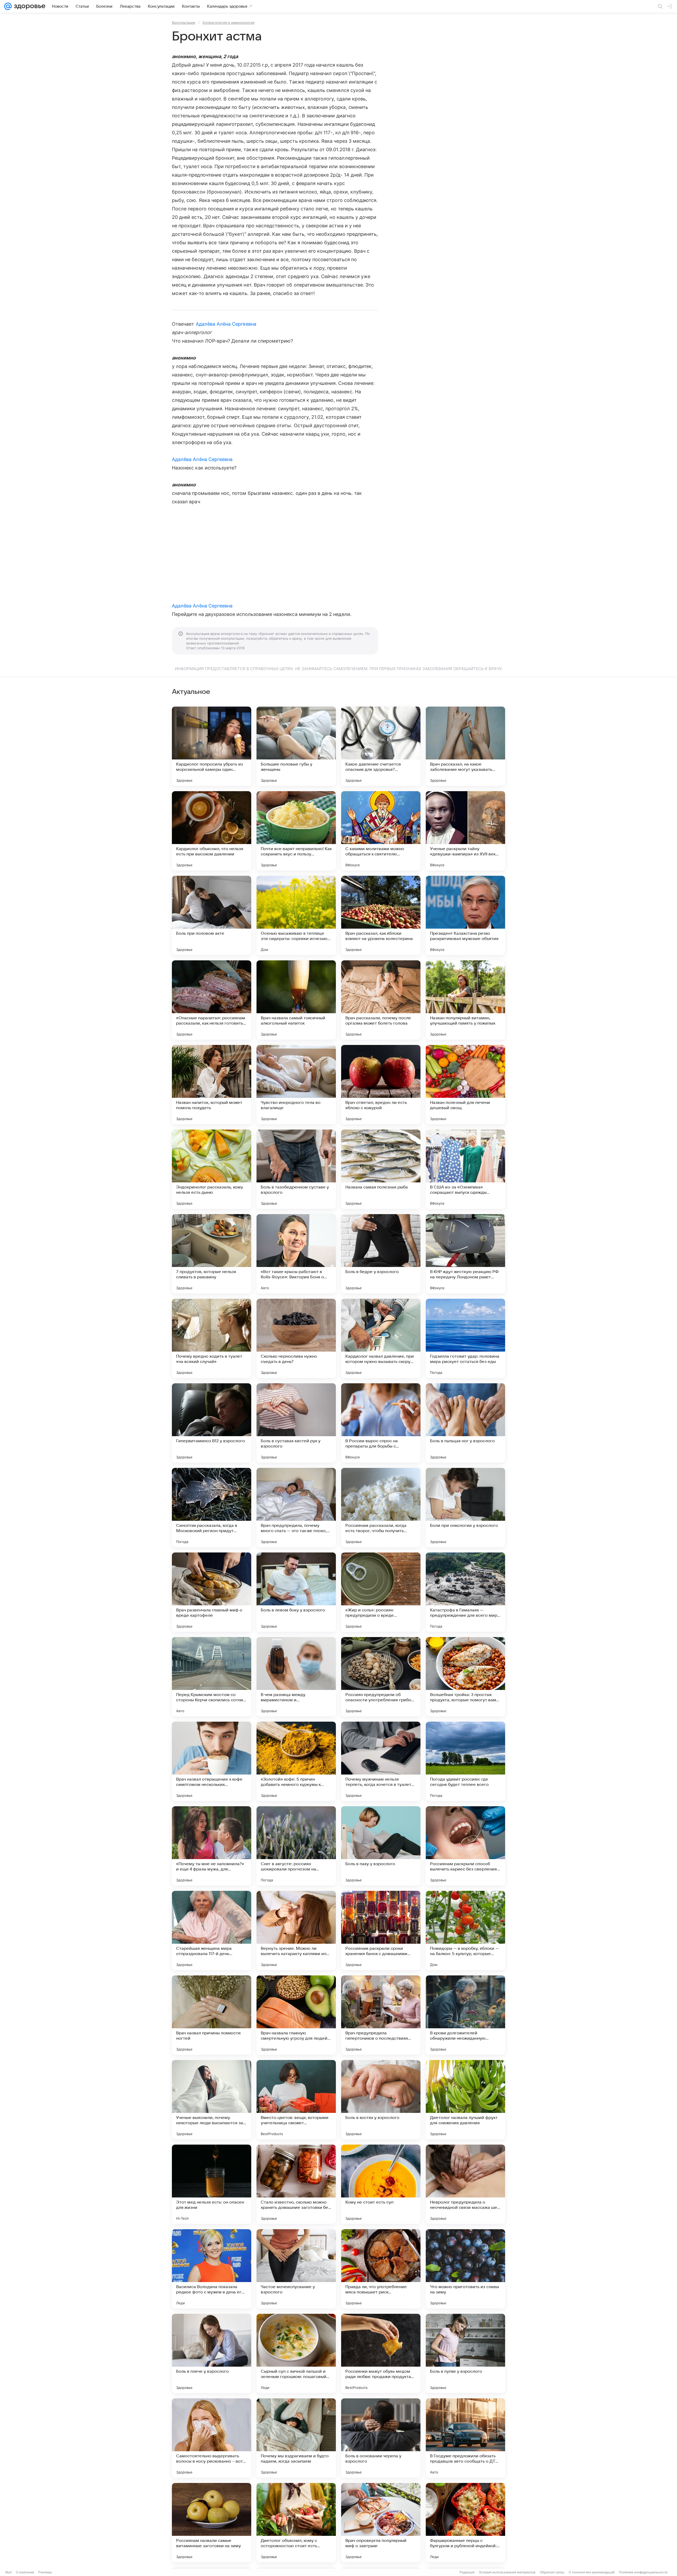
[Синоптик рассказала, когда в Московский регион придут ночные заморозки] (212, 1508)
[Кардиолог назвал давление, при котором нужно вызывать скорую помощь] (381, 1338)
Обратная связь (552, 2572)
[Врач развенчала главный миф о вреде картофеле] (212, 1592)
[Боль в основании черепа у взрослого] (381, 2438)
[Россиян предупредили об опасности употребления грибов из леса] (381, 1677)
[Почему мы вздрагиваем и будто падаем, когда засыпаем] (296, 2438)
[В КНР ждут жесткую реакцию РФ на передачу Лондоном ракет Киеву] (465, 1254)
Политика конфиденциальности (643, 2572)
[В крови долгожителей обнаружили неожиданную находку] (465, 2015)
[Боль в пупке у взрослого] (465, 2353)
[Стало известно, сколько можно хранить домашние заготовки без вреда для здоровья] (296, 2184)
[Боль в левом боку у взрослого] (296, 1592)
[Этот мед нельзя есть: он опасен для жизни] (212, 2184)
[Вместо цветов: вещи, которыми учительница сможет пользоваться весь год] (296, 2100)
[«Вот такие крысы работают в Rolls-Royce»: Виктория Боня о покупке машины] (296, 1254)
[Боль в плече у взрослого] (212, 2353)
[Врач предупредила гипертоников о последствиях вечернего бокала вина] (381, 2015)
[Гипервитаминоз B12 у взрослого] (212, 1423)
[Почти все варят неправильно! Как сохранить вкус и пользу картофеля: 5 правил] (296, 831)
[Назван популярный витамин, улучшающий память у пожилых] (465, 1000)
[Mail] (8, 6)
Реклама (45, 2572)
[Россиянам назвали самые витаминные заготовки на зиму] (212, 2523)
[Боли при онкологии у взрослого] (465, 1508)
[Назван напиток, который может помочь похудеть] (212, 1085)
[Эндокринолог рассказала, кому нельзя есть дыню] (212, 1169)
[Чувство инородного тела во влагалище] (296, 1085)
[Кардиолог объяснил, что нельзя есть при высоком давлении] (212, 831)
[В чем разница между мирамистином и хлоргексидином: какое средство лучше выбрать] (296, 1677)
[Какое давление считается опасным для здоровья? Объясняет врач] (381, 746)
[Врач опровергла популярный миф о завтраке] (381, 2523)
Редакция (467, 2572)
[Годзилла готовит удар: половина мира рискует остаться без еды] (465, 1338)
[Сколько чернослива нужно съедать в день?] (296, 1338)
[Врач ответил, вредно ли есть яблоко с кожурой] (381, 1085)
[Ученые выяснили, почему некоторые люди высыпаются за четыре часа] (212, 2100)
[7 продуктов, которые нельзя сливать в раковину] (212, 1254)
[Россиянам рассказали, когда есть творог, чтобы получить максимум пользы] (381, 1508)
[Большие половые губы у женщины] (296, 746)
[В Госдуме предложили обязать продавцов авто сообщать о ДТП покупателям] (465, 2438)
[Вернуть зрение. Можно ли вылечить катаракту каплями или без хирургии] (296, 1930)
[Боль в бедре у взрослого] (381, 1254)
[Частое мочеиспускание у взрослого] (296, 2269)
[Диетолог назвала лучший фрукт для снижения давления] (465, 2100)
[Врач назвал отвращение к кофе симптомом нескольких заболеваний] (212, 1761)
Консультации (184, 22)
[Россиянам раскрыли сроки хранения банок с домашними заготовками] (381, 1930)
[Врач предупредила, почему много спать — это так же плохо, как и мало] (296, 1508)
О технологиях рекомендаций (592, 2572)
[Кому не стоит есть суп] (381, 2184)
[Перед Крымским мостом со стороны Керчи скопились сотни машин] (212, 1677)
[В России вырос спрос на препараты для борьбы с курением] (381, 1423)
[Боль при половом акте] (212, 915)
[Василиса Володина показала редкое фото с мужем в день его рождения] (212, 2269)
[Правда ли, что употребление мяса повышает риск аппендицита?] (381, 2269)
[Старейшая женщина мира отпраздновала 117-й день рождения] (212, 1930)
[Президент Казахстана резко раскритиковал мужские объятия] (465, 915)
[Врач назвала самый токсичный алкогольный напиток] (296, 1000)
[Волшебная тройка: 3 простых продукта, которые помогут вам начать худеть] (465, 1677)
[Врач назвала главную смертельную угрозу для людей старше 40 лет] (296, 2015)
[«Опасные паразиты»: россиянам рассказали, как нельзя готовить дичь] (212, 1000)
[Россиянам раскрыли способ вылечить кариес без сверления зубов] (465, 1846)
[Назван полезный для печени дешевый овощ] (465, 1085)
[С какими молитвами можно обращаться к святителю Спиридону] (381, 831)
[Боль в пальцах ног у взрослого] (465, 1423)
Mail (8, 2572)
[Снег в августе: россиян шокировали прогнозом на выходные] (296, 1846)
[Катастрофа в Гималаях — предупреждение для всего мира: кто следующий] (465, 1592)
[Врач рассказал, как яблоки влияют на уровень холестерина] (381, 915)
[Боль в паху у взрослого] (381, 1846)
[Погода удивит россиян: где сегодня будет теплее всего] (465, 1761)
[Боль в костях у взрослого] (381, 2100)
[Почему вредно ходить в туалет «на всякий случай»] (212, 1338)
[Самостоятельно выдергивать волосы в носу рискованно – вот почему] (212, 2438)
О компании (25, 2572)
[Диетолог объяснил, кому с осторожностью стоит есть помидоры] (296, 2523)
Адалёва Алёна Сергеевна (226, 324)
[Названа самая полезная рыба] (381, 1169)
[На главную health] (29, 6)
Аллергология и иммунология (228, 22)
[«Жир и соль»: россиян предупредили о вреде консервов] (381, 1592)
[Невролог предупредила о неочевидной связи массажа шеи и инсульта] (465, 2184)
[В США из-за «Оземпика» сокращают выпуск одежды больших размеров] (465, 1169)
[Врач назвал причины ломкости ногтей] (212, 2015)
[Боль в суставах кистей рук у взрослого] (296, 1423)
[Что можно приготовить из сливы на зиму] (465, 2269)
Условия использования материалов (507, 2572)
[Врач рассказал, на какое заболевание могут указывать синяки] (465, 746)
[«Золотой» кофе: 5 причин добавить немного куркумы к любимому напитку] (296, 1761)
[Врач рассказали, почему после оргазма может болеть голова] (381, 1000)
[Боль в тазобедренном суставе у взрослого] (296, 1169)
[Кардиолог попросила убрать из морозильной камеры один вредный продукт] (212, 746)
